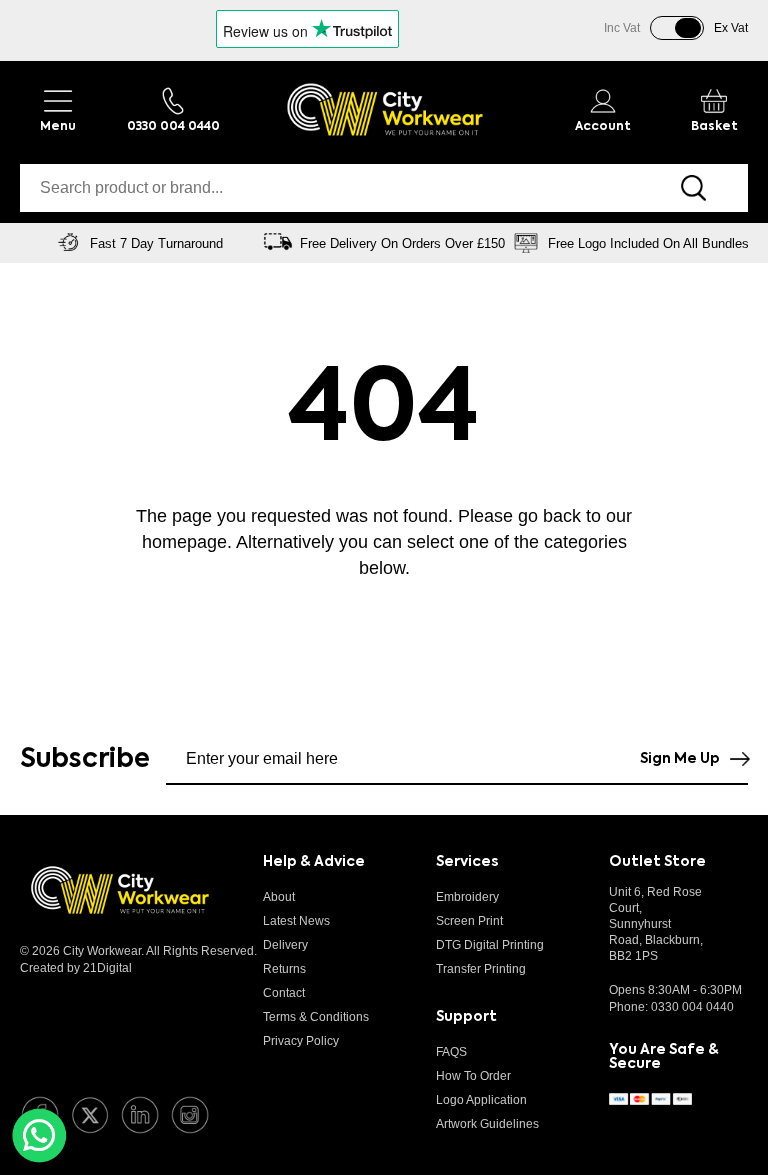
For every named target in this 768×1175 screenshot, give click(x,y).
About (279, 897)
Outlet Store (657, 862)
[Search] (693, 188)
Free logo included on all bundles (648, 243)
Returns (284, 969)
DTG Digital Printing (490, 945)
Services (467, 862)
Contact (284, 993)
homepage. (187, 542)
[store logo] (384, 109)
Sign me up (680, 759)
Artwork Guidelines (487, 1124)
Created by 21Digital (76, 968)
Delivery (285, 945)
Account (603, 127)
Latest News (296, 921)
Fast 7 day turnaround (156, 243)
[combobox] (329, 188)
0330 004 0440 (692, 1007)
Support (466, 1017)
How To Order (473, 1076)
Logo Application (481, 1100)
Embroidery (467, 897)
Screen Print (469, 921)
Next (743, 243)
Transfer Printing (481, 969)
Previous (25, 243)
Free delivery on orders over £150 (402, 243)
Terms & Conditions (316, 1017)
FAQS (451, 1052)
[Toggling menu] (57, 109)
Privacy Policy (301, 1041)
